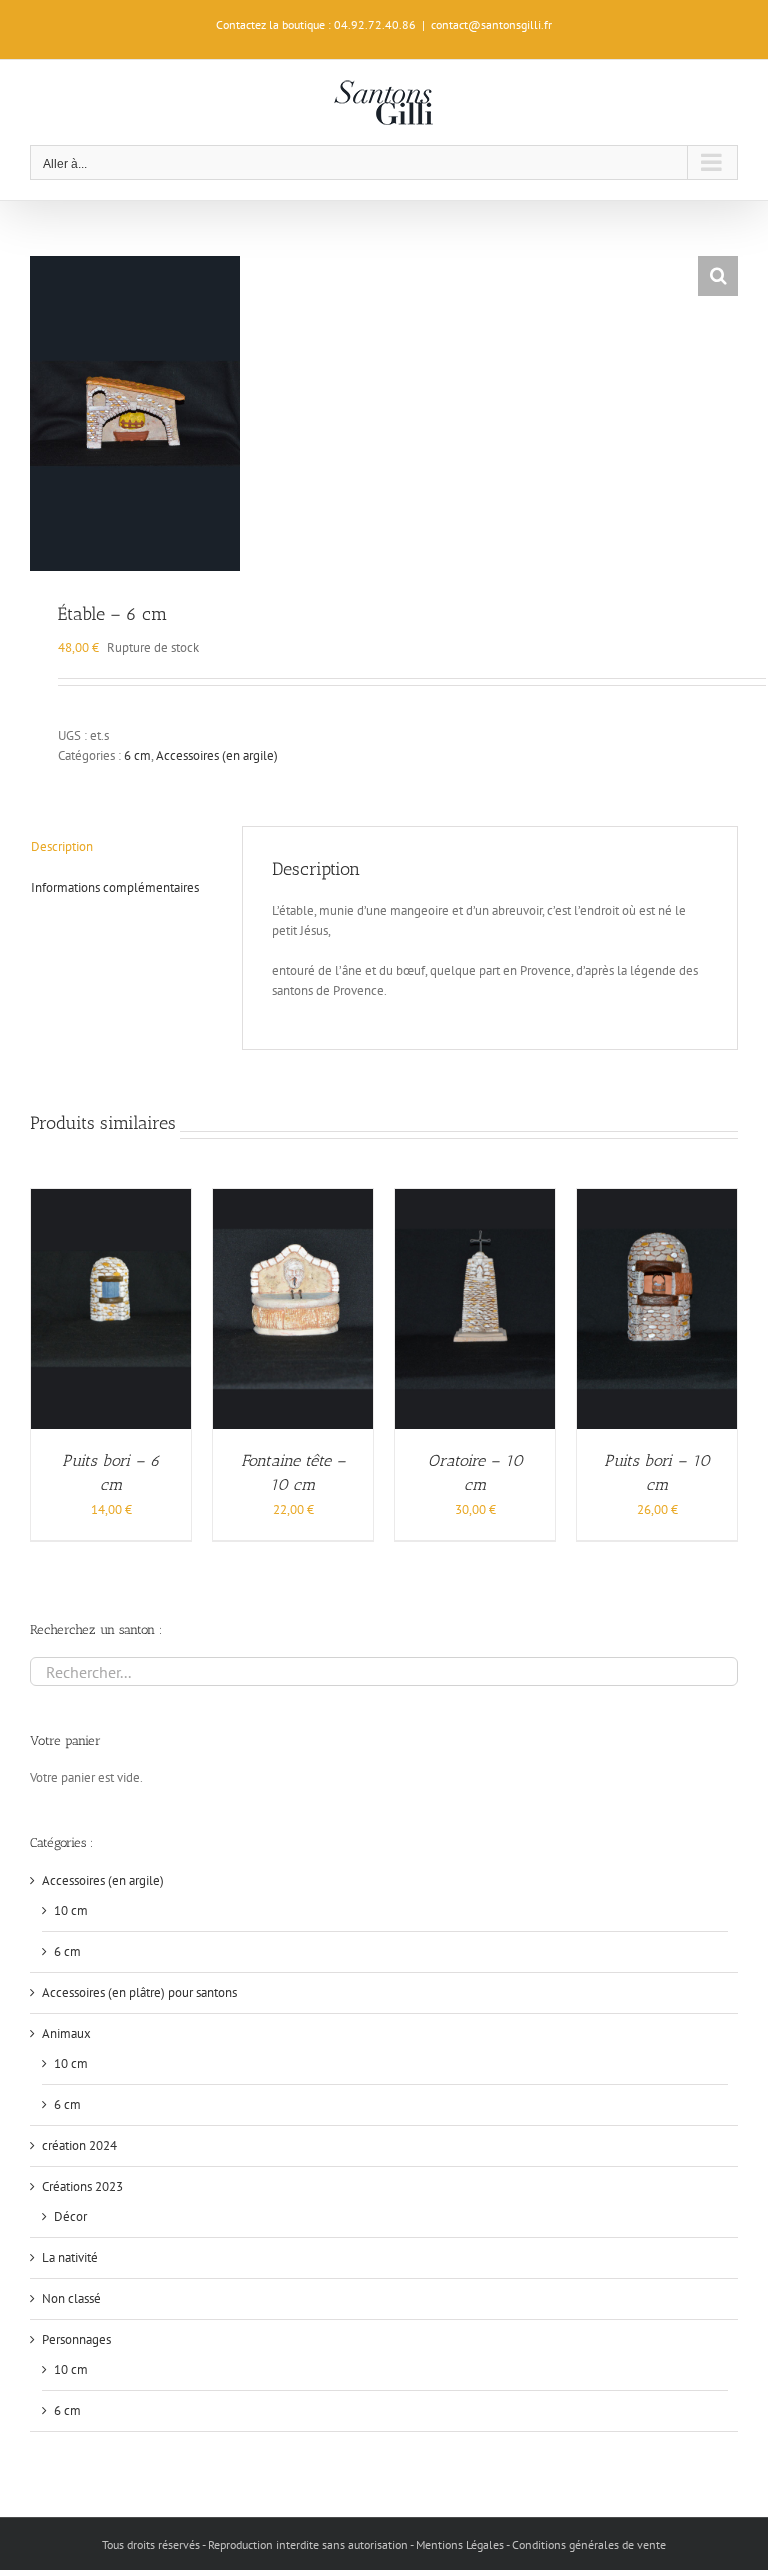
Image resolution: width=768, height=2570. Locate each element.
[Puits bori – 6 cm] (111, 1198)
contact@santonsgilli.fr (491, 24)
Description (62, 846)
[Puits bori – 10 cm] (657, 1198)
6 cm (137, 755)
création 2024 (79, 2145)
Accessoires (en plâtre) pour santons (139, 1992)
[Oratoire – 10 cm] (475, 1198)
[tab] (122, 847)
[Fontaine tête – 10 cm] (293, 1198)
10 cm (71, 1910)
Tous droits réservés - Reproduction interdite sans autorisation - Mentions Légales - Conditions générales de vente (384, 2544)
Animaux (66, 2033)
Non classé (71, 2298)
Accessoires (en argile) (217, 755)
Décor (70, 2216)
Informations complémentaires (115, 887)
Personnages (76, 2339)
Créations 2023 (82, 2186)
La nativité (70, 2257)
